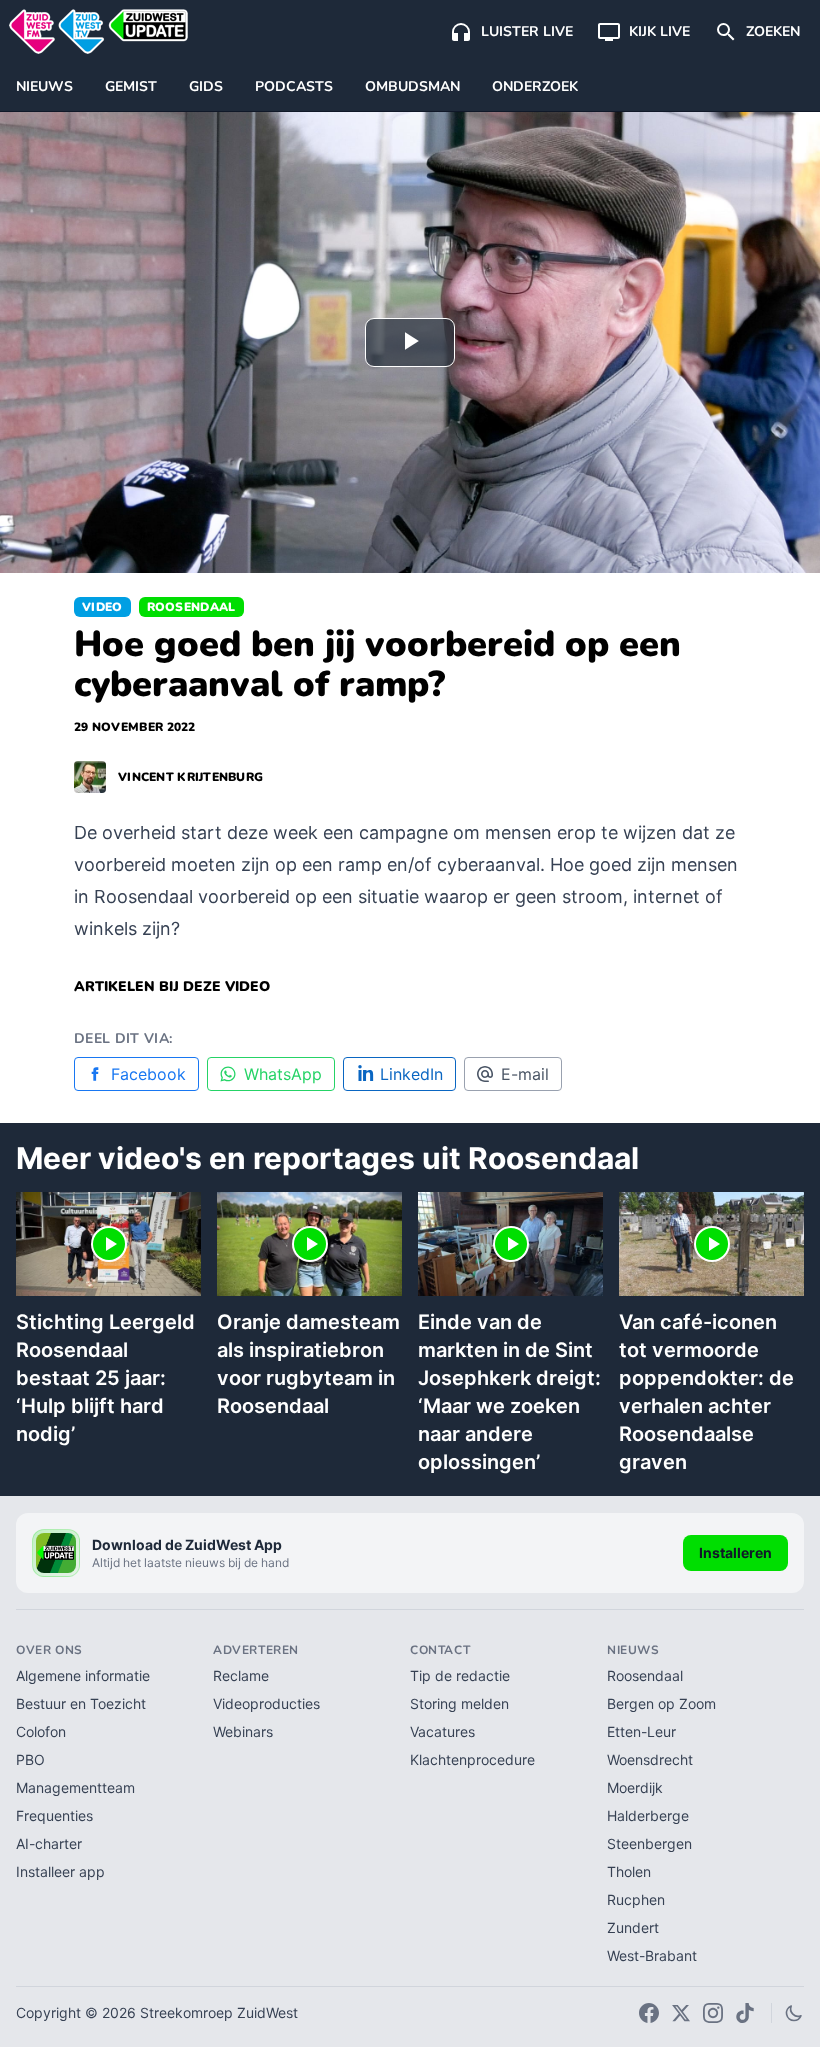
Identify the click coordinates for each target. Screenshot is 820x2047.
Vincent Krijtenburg (190, 777)
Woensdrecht (650, 1759)
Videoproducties (266, 1703)
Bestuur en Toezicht (81, 1703)
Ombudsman (412, 86)
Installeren (735, 1552)
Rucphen (636, 1899)
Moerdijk (635, 1787)
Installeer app (60, 1871)
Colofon (41, 1731)
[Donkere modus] (794, 2013)
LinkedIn (411, 1074)
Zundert (633, 1927)
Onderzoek (535, 86)
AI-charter (49, 1843)
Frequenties (54, 1815)
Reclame (241, 1675)
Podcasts (294, 86)
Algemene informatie (83, 1675)
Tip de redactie (460, 1675)
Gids (206, 86)
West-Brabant (652, 1955)
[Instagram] (713, 2013)
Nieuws (44, 86)
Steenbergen (649, 1843)
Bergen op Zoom (661, 1703)
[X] (681, 2013)
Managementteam (75, 1787)
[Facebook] (649, 2013)
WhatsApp (283, 1074)
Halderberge (648, 1815)
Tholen (629, 1871)
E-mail (525, 1074)
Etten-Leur (641, 1731)
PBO (30, 1759)
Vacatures (442, 1731)
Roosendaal (191, 607)
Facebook (148, 1074)
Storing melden (459, 1703)
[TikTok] (745, 2013)
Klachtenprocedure (472, 1759)
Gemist (131, 86)
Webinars (243, 1731)
